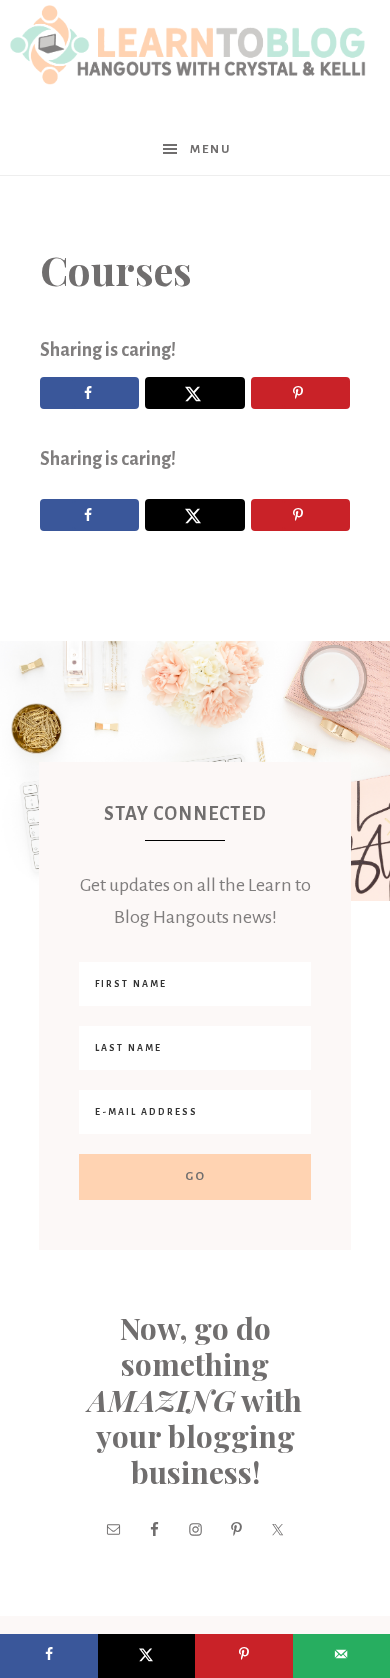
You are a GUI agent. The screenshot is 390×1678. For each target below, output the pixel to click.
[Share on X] (194, 393)
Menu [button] (210, 149)
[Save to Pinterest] (300, 393)
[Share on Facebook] (89, 393)
